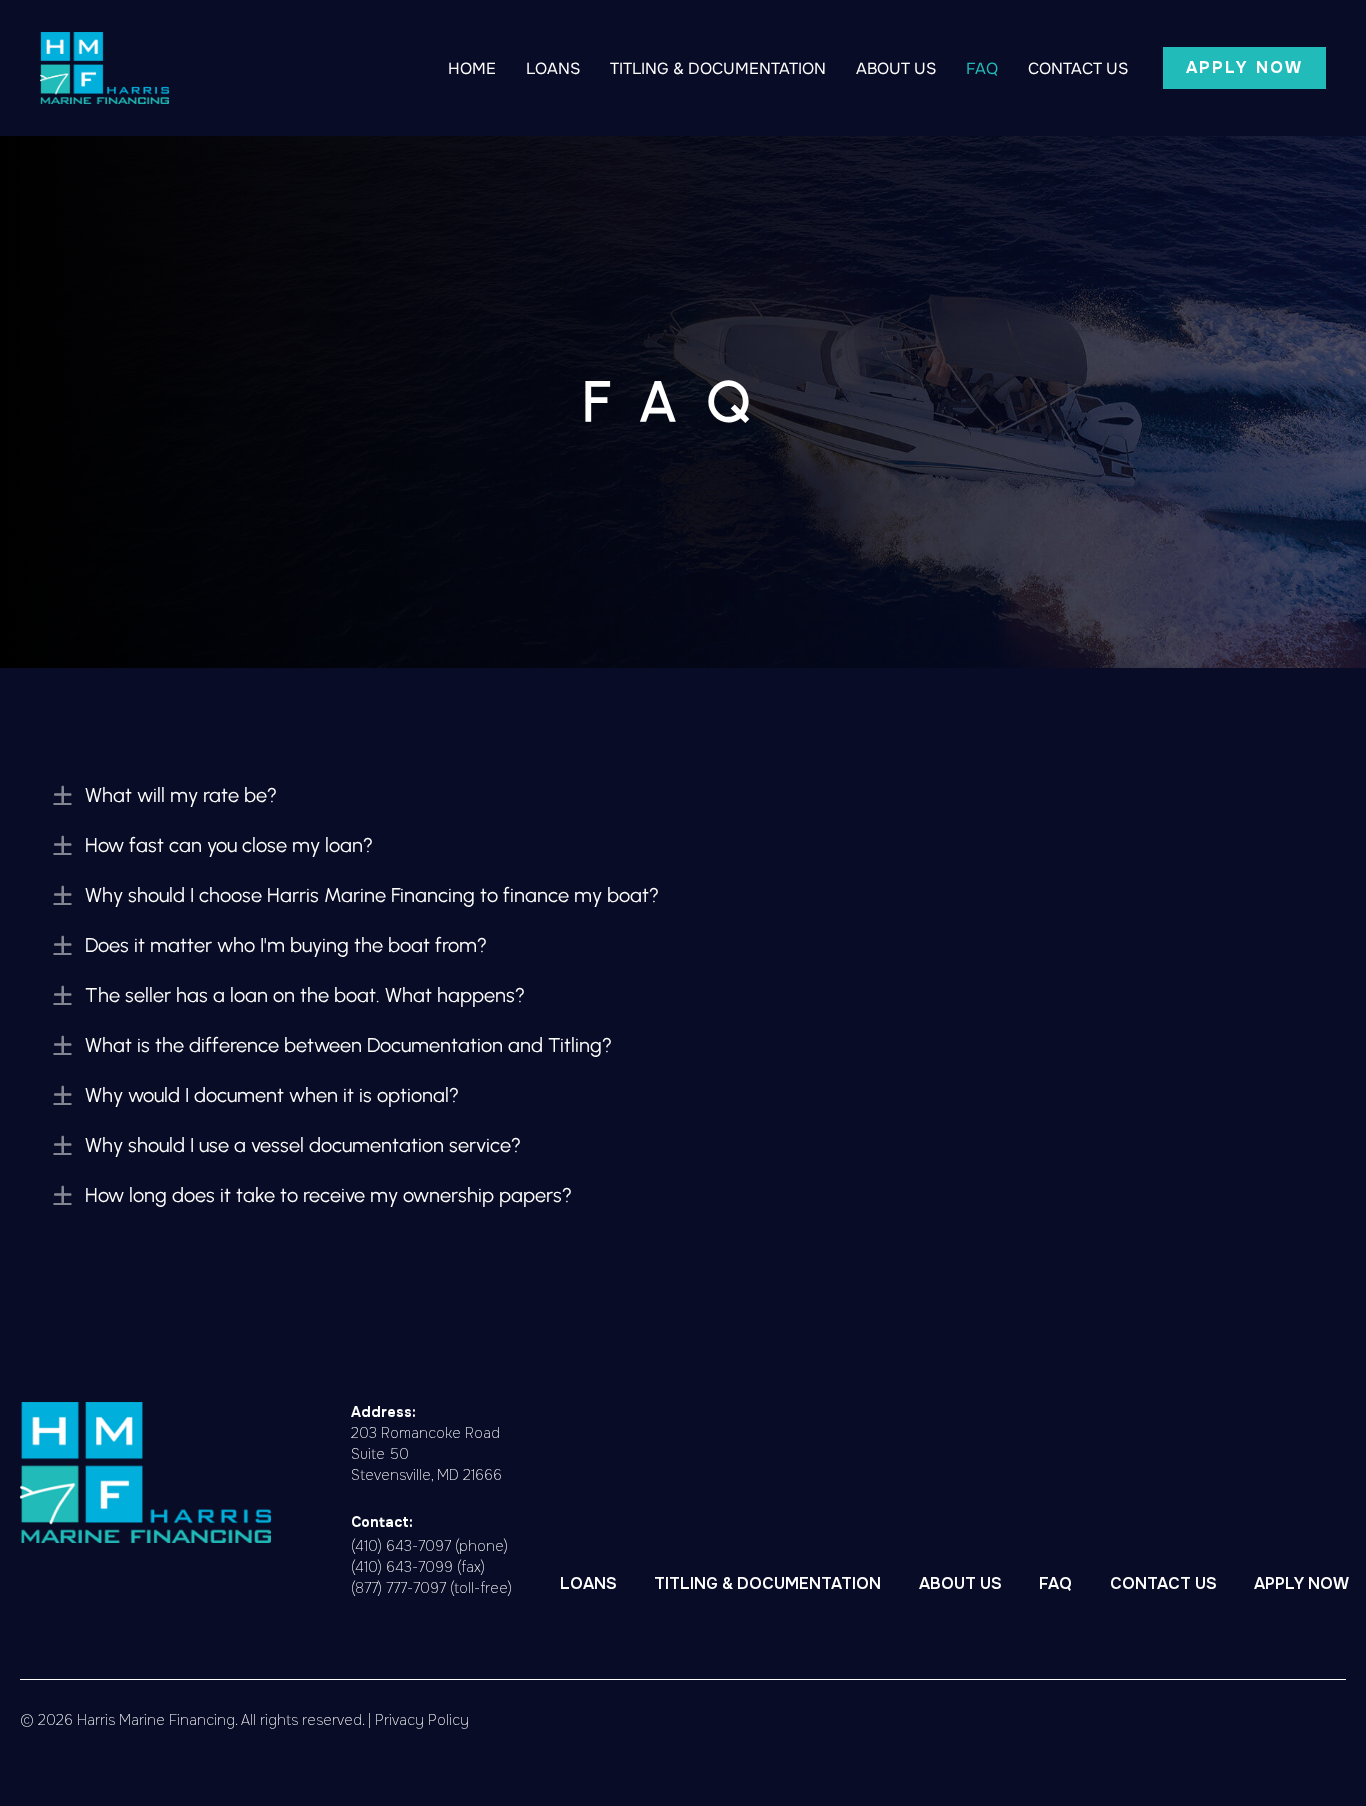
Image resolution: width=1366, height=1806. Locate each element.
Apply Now (1301, 1583)
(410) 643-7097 (401, 1546)
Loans (553, 68)
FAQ (982, 68)
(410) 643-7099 (402, 1567)
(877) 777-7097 (398, 1588)
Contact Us (1078, 68)
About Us (896, 68)
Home (472, 68)
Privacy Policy (422, 1720)
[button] (1244, 68)
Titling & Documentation (718, 68)
